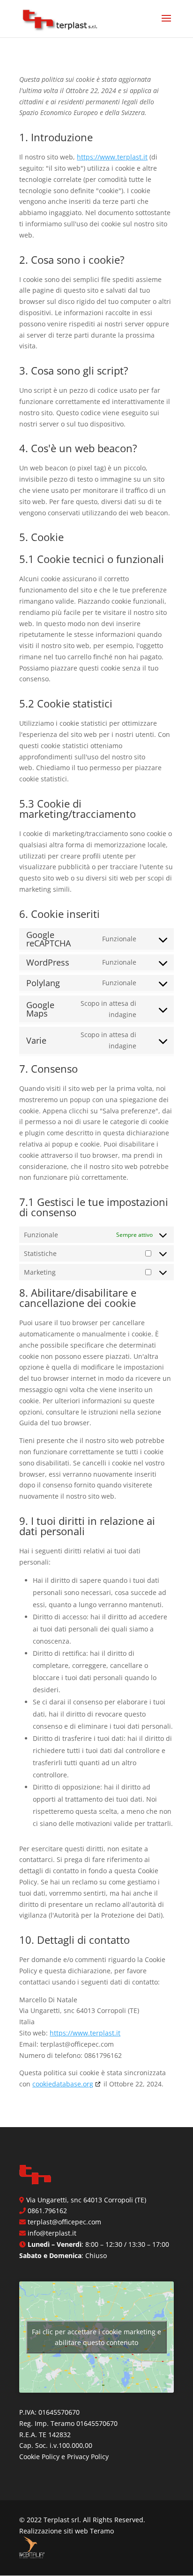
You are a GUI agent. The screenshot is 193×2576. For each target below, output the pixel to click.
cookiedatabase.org (63, 2084)
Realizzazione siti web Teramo (67, 2531)
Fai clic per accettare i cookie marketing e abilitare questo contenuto (96, 2337)
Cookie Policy (39, 2457)
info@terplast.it (52, 2233)
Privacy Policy (88, 2457)
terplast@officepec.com (64, 2222)
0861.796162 (47, 2211)
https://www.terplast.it (112, 157)
